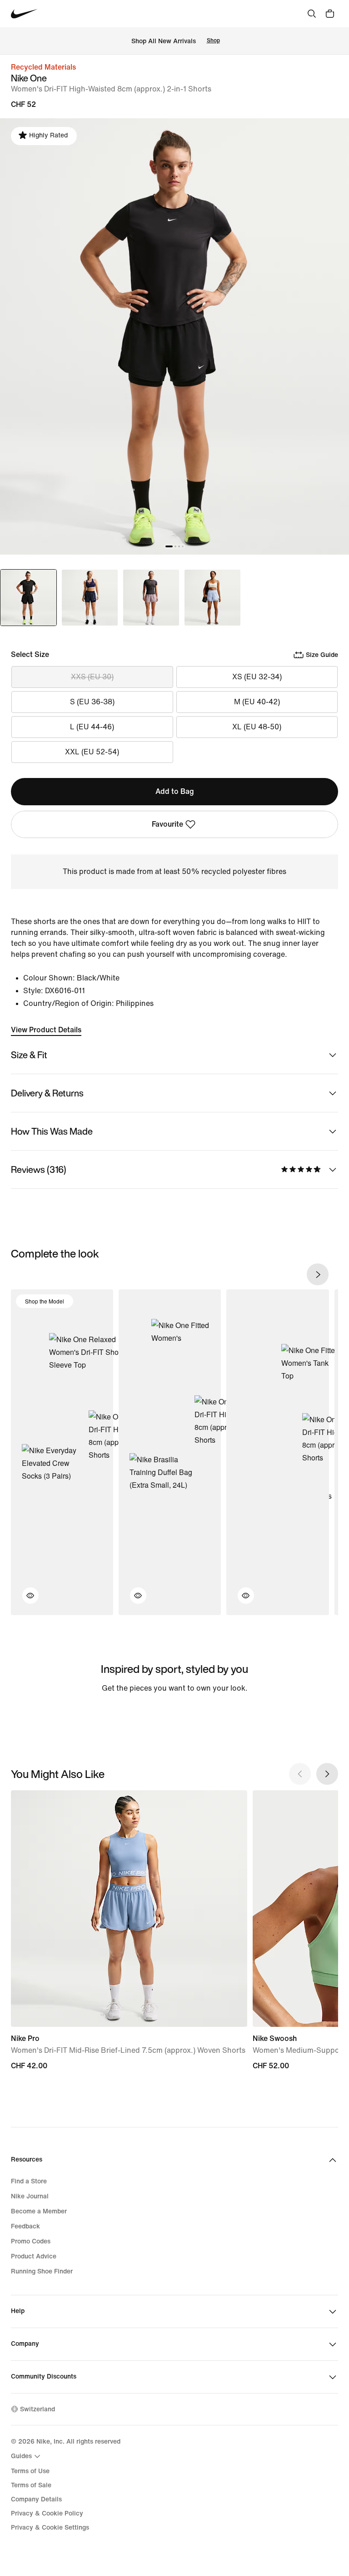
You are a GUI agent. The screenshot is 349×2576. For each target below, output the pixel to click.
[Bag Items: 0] (330, 14)
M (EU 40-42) (257, 702)
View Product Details (46, 1030)
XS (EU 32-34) (257, 677)
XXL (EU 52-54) (92, 752)
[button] (25, 1601)
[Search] (312, 14)
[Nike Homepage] (24, 14)
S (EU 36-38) (92, 702)
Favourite (167, 824)
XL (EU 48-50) (257, 727)
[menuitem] (27, 2456)
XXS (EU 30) (92, 677)
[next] (318, 1274)
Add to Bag (175, 791)
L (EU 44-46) (92, 727)
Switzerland (37, 2409)
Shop (213, 41)
